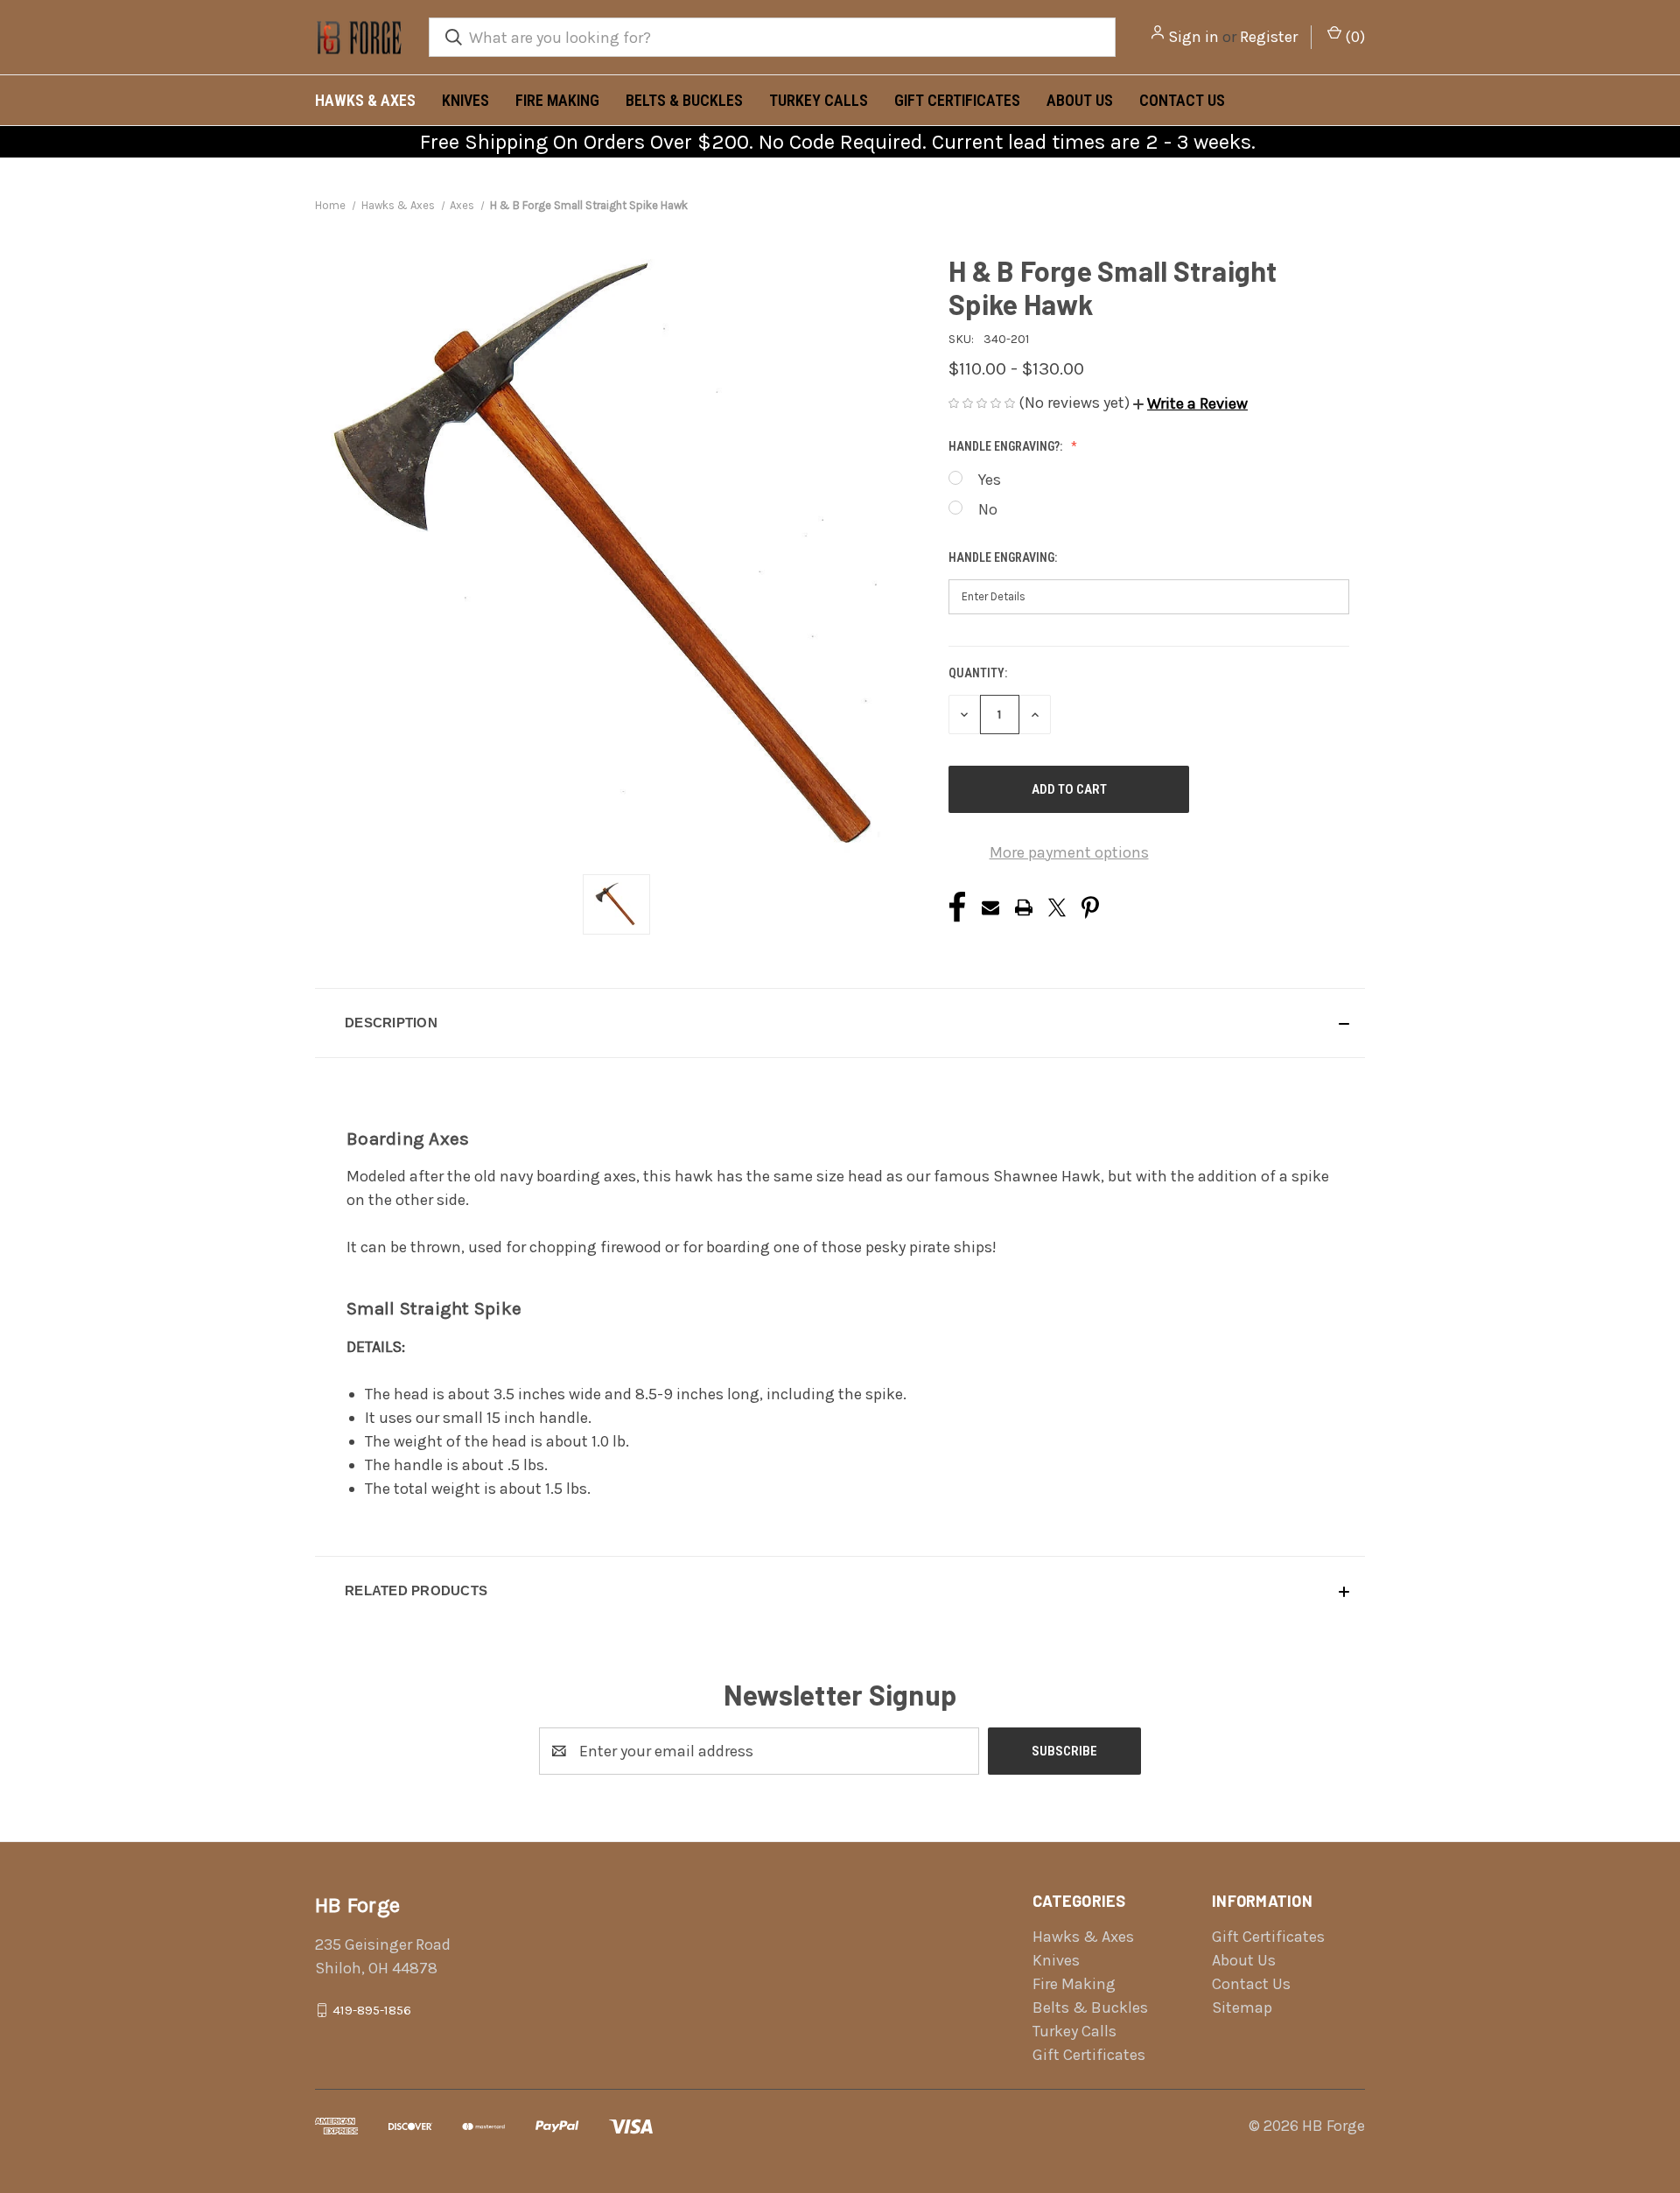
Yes (990, 480)
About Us (1080, 100)
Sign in (1193, 37)
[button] (1190, 403)
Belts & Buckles (684, 100)
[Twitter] (1057, 907)
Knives (465, 100)
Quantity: (978, 673)
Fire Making (557, 100)
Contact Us (1182, 100)
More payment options (1069, 852)
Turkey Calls (819, 100)
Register (1269, 37)
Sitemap (1242, 2007)
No (988, 509)
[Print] (1024, 907)
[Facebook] (957, 907)
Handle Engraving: (1004, 557)
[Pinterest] (1090, 907)
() (1353, 37)
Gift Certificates (957, 100)
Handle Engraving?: (1007, 446)
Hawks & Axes (365, 100)
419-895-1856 (372, 2010)
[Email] (990, 907)
